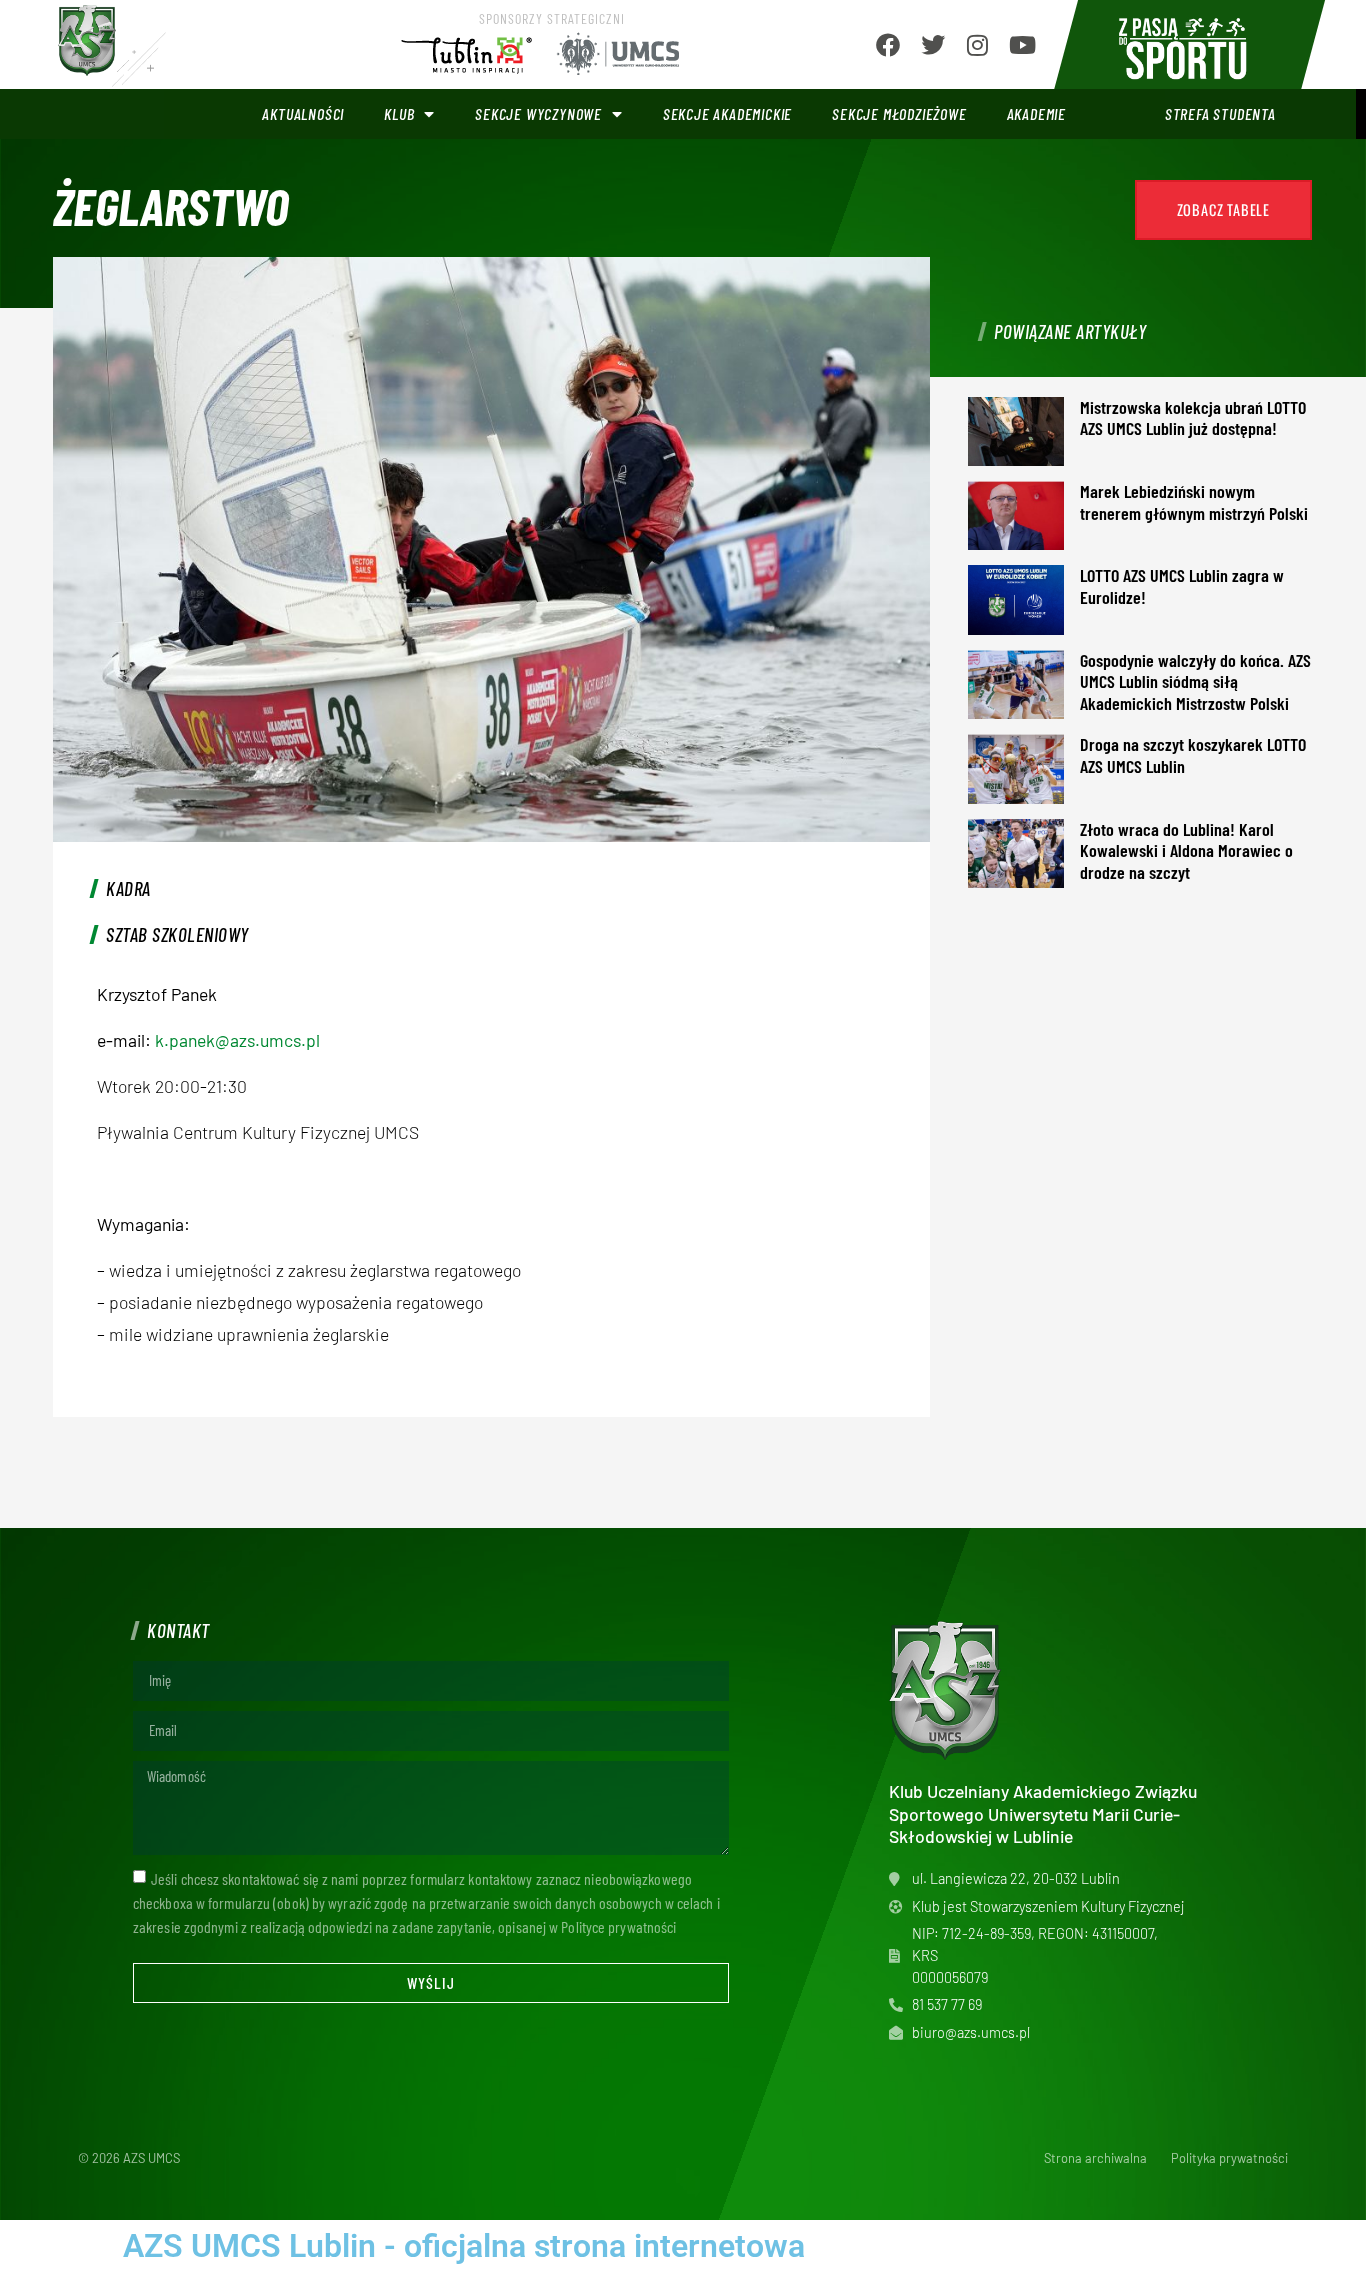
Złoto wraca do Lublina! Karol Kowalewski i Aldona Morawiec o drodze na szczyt (1186, 850)
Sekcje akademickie (727, 113)
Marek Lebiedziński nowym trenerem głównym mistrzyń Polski (1194, 502)
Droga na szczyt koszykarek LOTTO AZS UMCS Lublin (1193, 755)
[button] (1223, 210)
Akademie (1036, 113)
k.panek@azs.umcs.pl (237, 1040)
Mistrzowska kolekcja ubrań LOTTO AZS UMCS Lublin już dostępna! (1193, 418)
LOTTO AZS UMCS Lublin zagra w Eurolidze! (1182, 586)
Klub (399, 113)
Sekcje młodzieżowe (899, 113)
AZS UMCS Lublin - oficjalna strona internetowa (464, 2246)
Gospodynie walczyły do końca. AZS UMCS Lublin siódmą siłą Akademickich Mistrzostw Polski (1195, 681)
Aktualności (303, 113)
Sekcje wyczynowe (538, 113)
